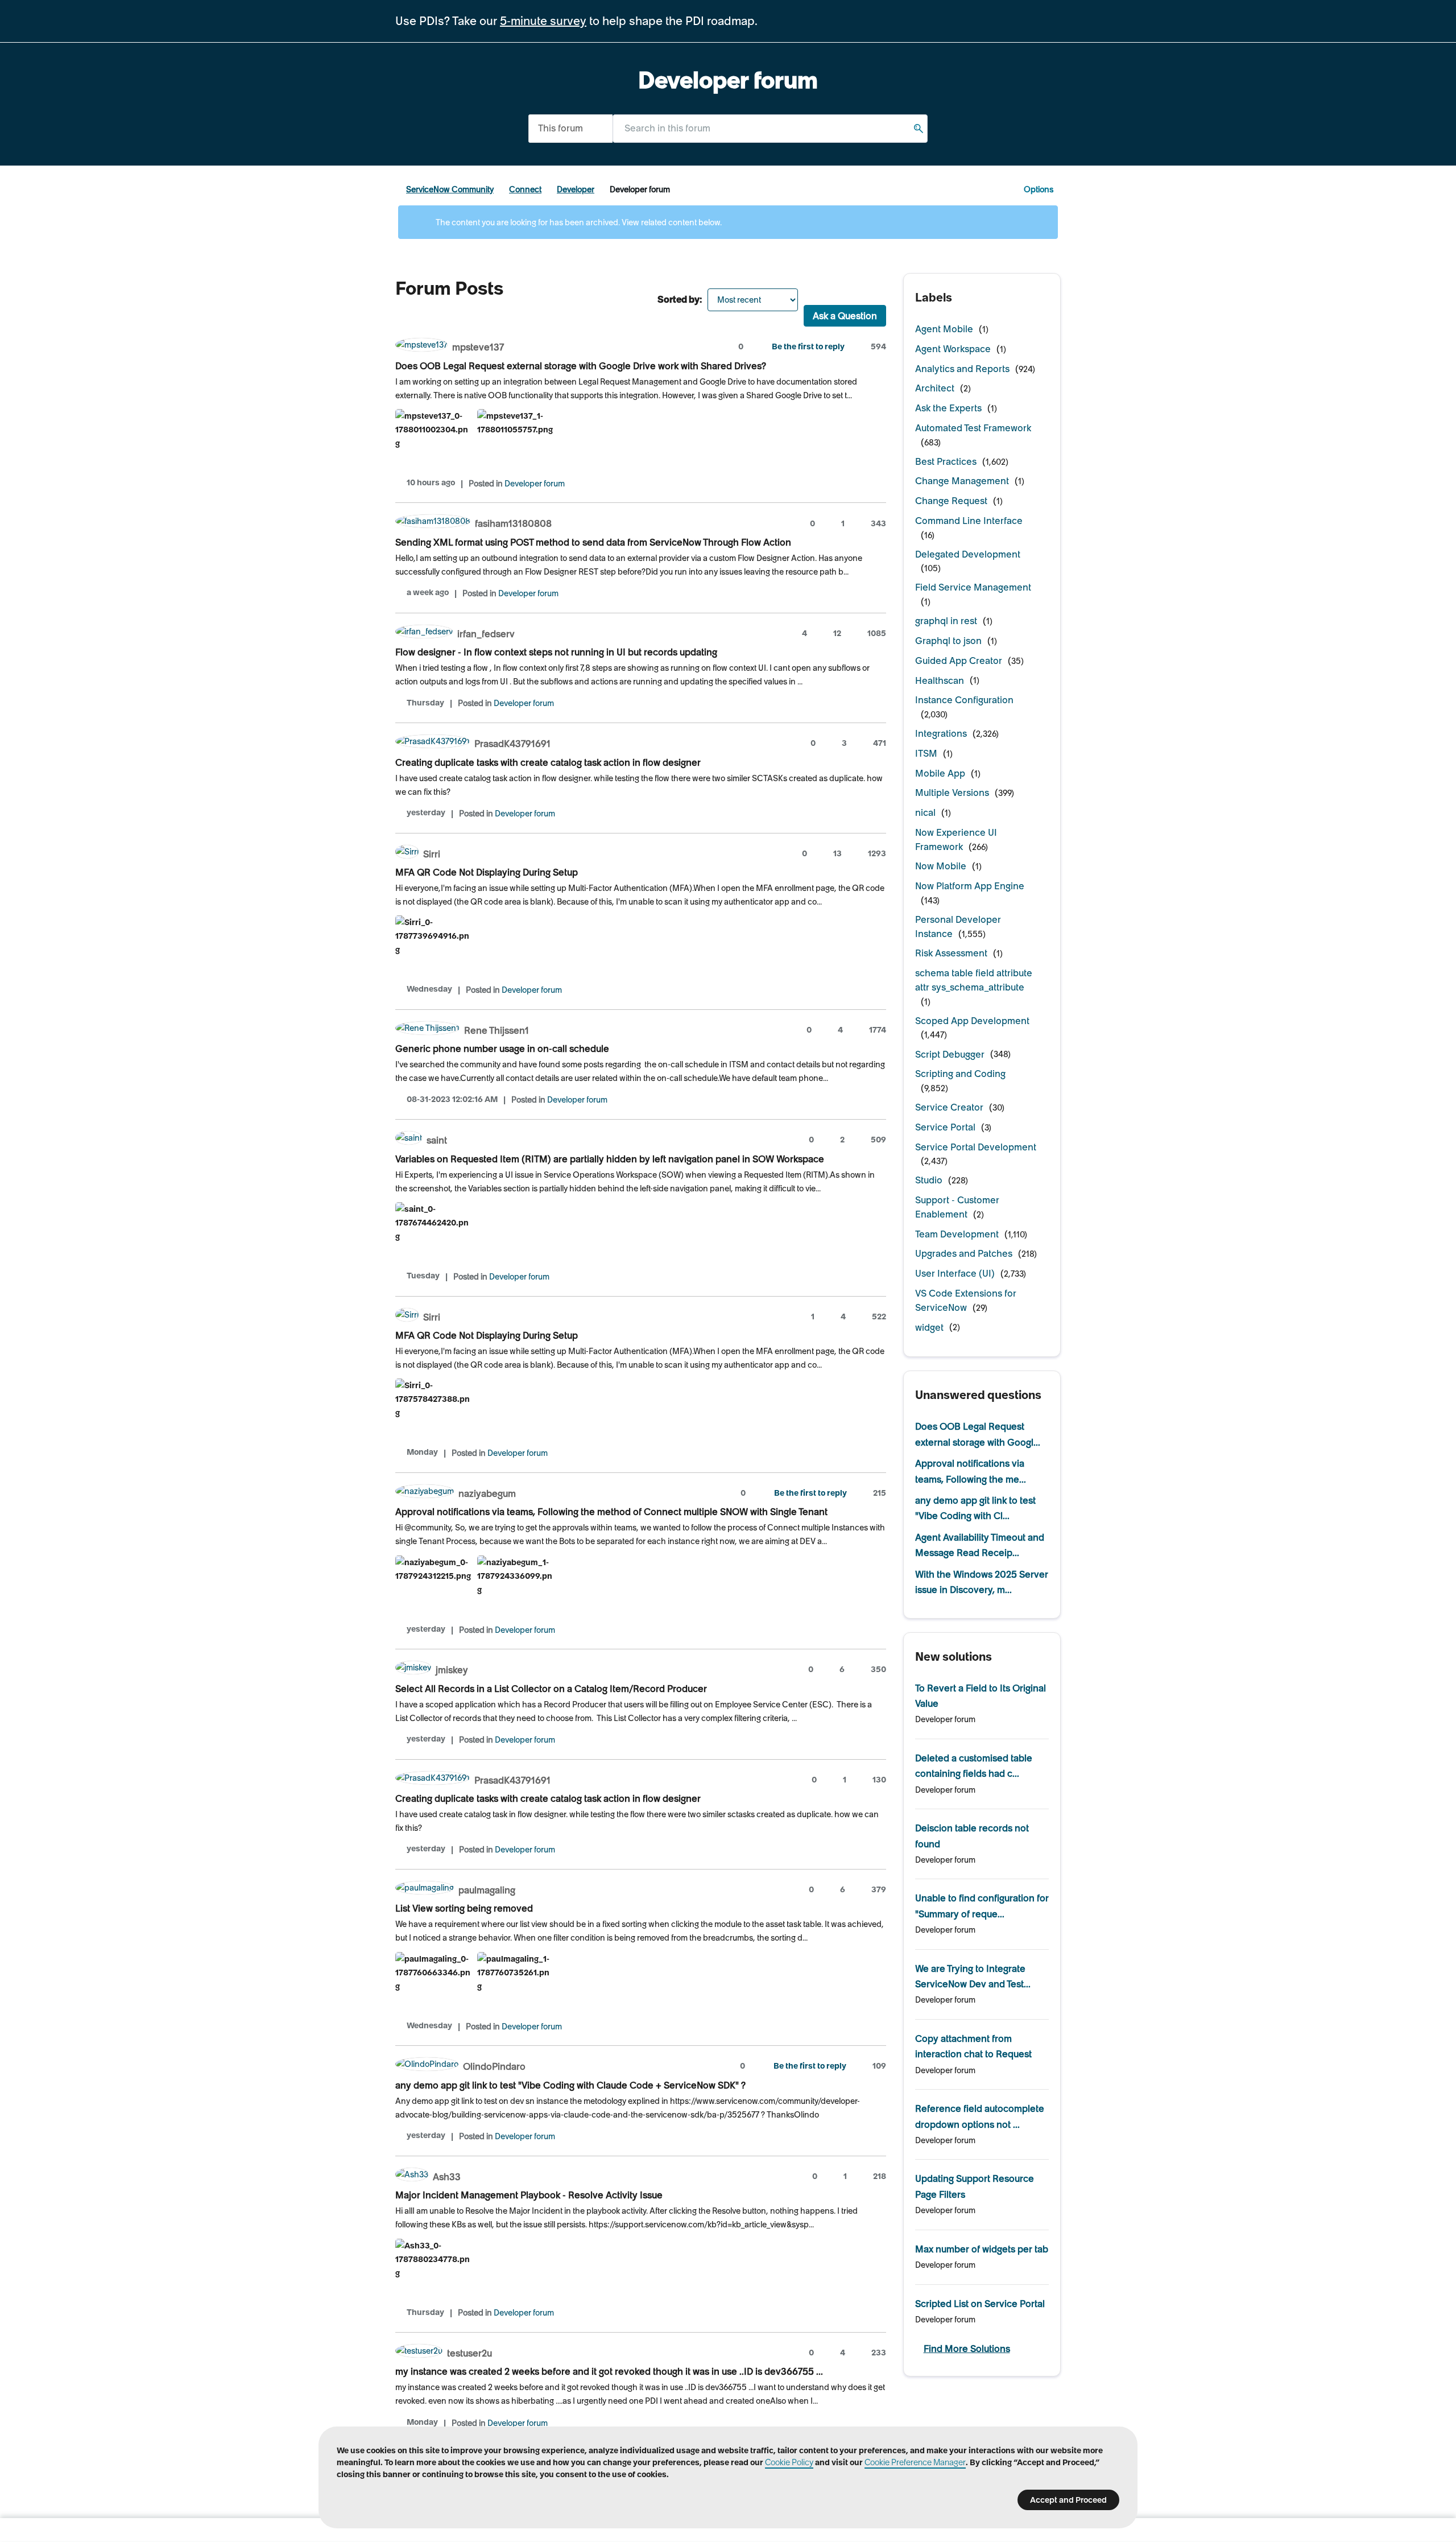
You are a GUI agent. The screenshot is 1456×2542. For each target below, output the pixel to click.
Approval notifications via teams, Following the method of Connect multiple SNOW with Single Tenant (611, 1512)
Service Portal (945, 1127)
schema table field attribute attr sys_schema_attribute (974, 980)
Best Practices (946, 461)
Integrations (941, 733)
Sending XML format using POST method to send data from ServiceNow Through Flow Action (593, 542)
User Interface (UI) (955, 1273)
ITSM (926, 753)
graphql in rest (946, 621)
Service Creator (949, 1107)
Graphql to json (948, 641)
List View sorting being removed (464, 1908)
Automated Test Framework (973, 428)
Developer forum (535, 484)
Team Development (957, 1234)
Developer (576, 189)
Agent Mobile (944, 329)
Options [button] (1039, 189)
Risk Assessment (951, 953)
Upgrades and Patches (964, 1253)
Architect (935, 388)
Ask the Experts (948, 408)
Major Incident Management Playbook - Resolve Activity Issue (529, 2195)
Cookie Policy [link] (789, 2462)
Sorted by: (680, 299)
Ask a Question (845, 316)
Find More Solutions (967, 2349)
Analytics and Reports (962, 369)
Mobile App (940, 773)
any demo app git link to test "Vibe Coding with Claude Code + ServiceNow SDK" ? (570, 2085)
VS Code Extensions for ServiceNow (966, 1300)
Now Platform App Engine (970, 886)
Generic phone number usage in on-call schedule (502, 1049)
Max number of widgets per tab (982, 2249)
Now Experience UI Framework (956, 839)
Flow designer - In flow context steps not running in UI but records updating (556, 652)
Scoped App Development (972, 1021)
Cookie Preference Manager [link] (915, 2462)
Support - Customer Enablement (957, 1207)
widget (929, 1327)
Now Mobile (941, 866)
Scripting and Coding (960, 1074)
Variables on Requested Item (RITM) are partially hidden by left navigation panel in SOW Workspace (610, 1159)
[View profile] (421, 346)
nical (925, 812)
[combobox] (770, 128)
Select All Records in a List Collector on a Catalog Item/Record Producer (551, 1689)
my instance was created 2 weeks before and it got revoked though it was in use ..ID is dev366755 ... (609, 2371)
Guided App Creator (959, 661)
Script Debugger (950, 1054)
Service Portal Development (976, 1147)
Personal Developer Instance (958, 927)
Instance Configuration (964, 700)
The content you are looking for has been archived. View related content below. (578, 222)
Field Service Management (973, 587)
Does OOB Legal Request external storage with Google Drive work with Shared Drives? (581, 366)
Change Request (951, 501)
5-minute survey (543, 21)
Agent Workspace (953, 349)
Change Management (962, 481)
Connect (525, 189)
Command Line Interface (969, 521)
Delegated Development (968, 554)
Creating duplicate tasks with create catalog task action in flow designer (548, 762)
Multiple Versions (952, 793)
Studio (929, 1180)
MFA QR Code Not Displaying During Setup (487, 872)
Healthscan (940, 680)
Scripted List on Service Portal (980, 2304)
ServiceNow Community (450, 189)
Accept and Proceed (1068, 2500)
